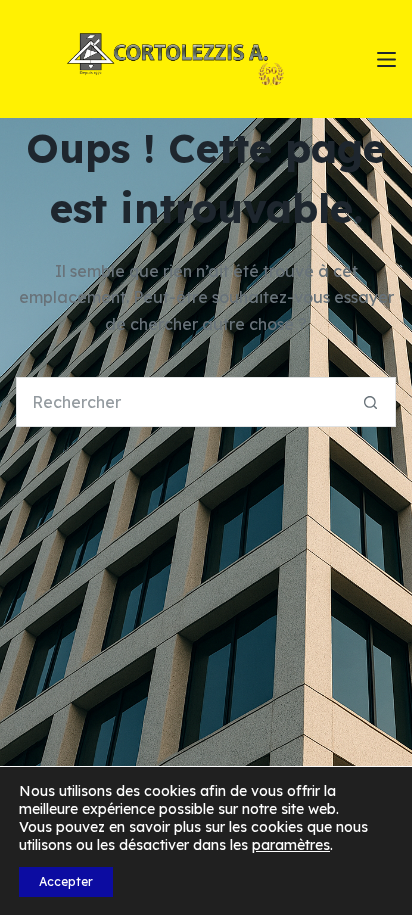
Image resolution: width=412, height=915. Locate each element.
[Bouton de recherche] (371, 402)
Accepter (66, 881)
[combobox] (181, 402)
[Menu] (386, 59)
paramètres (291, 845)
